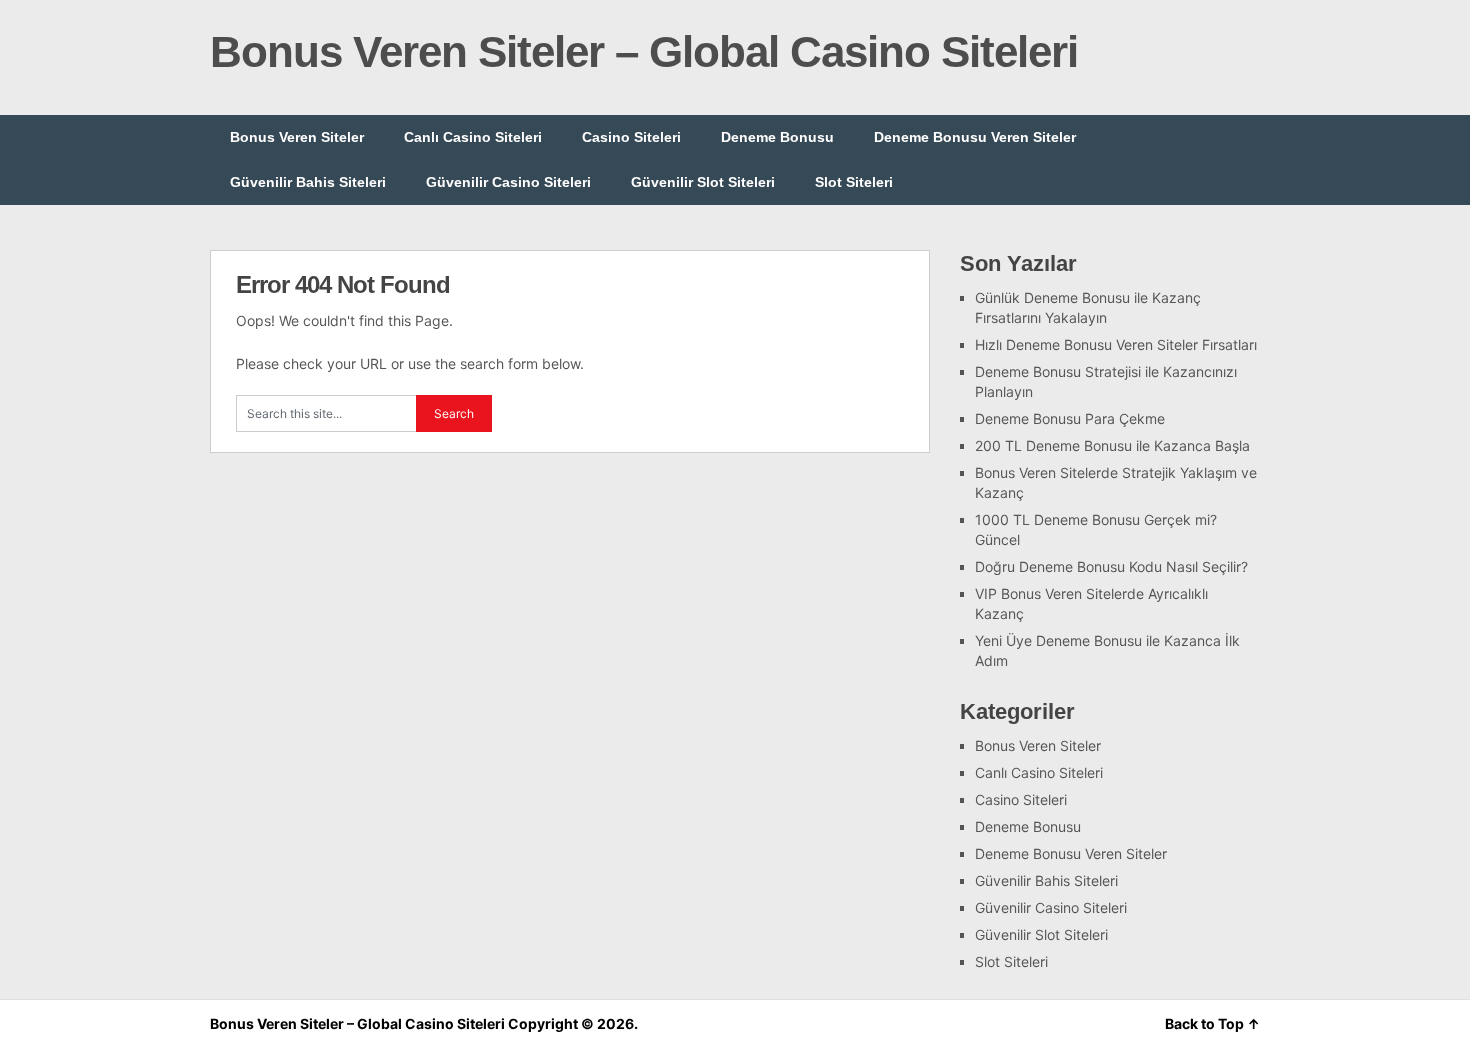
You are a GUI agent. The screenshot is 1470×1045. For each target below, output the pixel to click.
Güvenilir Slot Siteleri (703, 182)
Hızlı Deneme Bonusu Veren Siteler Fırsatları (1116, 344)
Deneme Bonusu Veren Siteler (975, 137)
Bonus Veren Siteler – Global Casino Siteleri (644, 51)
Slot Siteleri (854, 182)
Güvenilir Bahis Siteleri (308, 182)
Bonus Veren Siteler (297, 137)
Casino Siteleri (631, 137)
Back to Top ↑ (1212, 1023)
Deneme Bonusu (777, 137)
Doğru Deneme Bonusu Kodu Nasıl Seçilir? (1111, 566)
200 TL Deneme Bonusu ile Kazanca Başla (1112, 445)
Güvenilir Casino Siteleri (508, 182)
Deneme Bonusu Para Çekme (1070, 418)
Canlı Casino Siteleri (473, 137)
